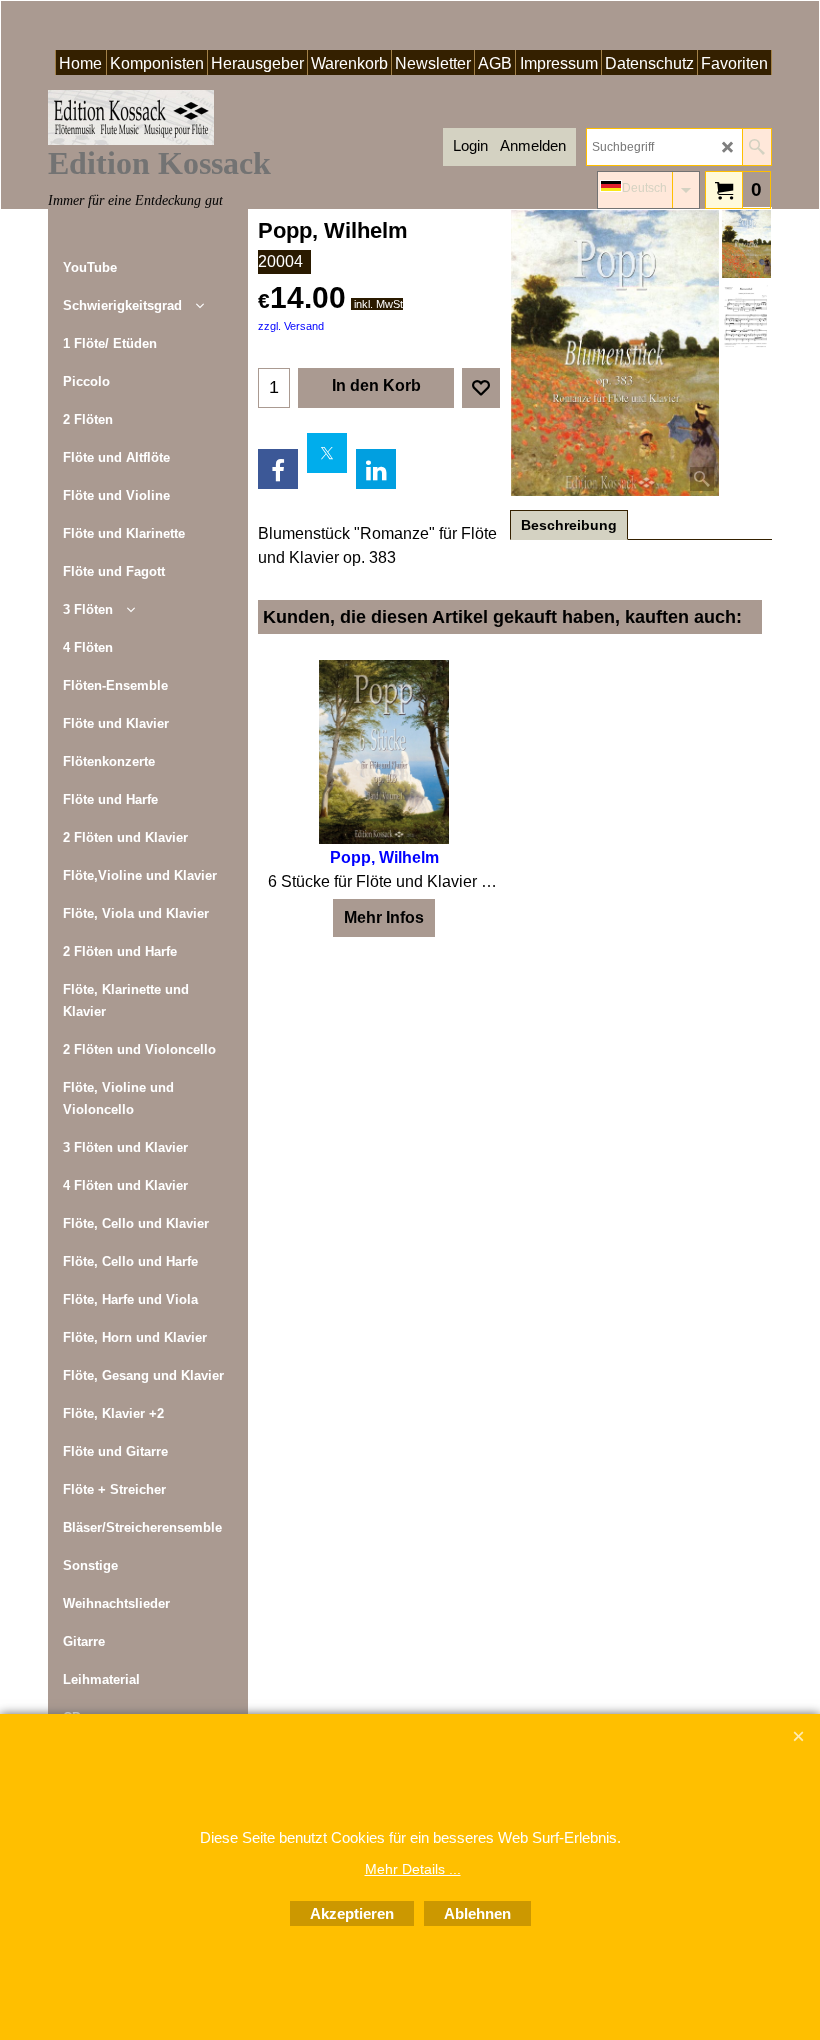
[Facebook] (278, 469)
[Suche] (756, 147)
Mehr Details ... (413, 1869)
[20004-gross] (746, 317)
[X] (327, 453)
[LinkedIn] (376, 469)
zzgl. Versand (291, 326)
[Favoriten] (481, 388)
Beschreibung (569, 525)
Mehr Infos (384, 917)
